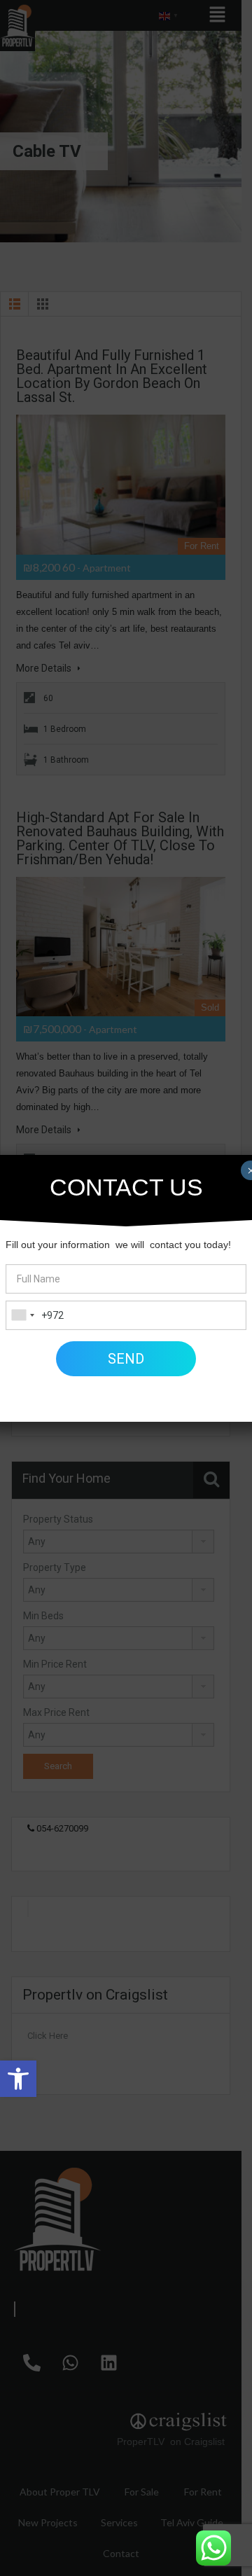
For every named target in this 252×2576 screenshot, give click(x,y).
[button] (18, 2079)
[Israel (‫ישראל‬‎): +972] (22, 1315)
